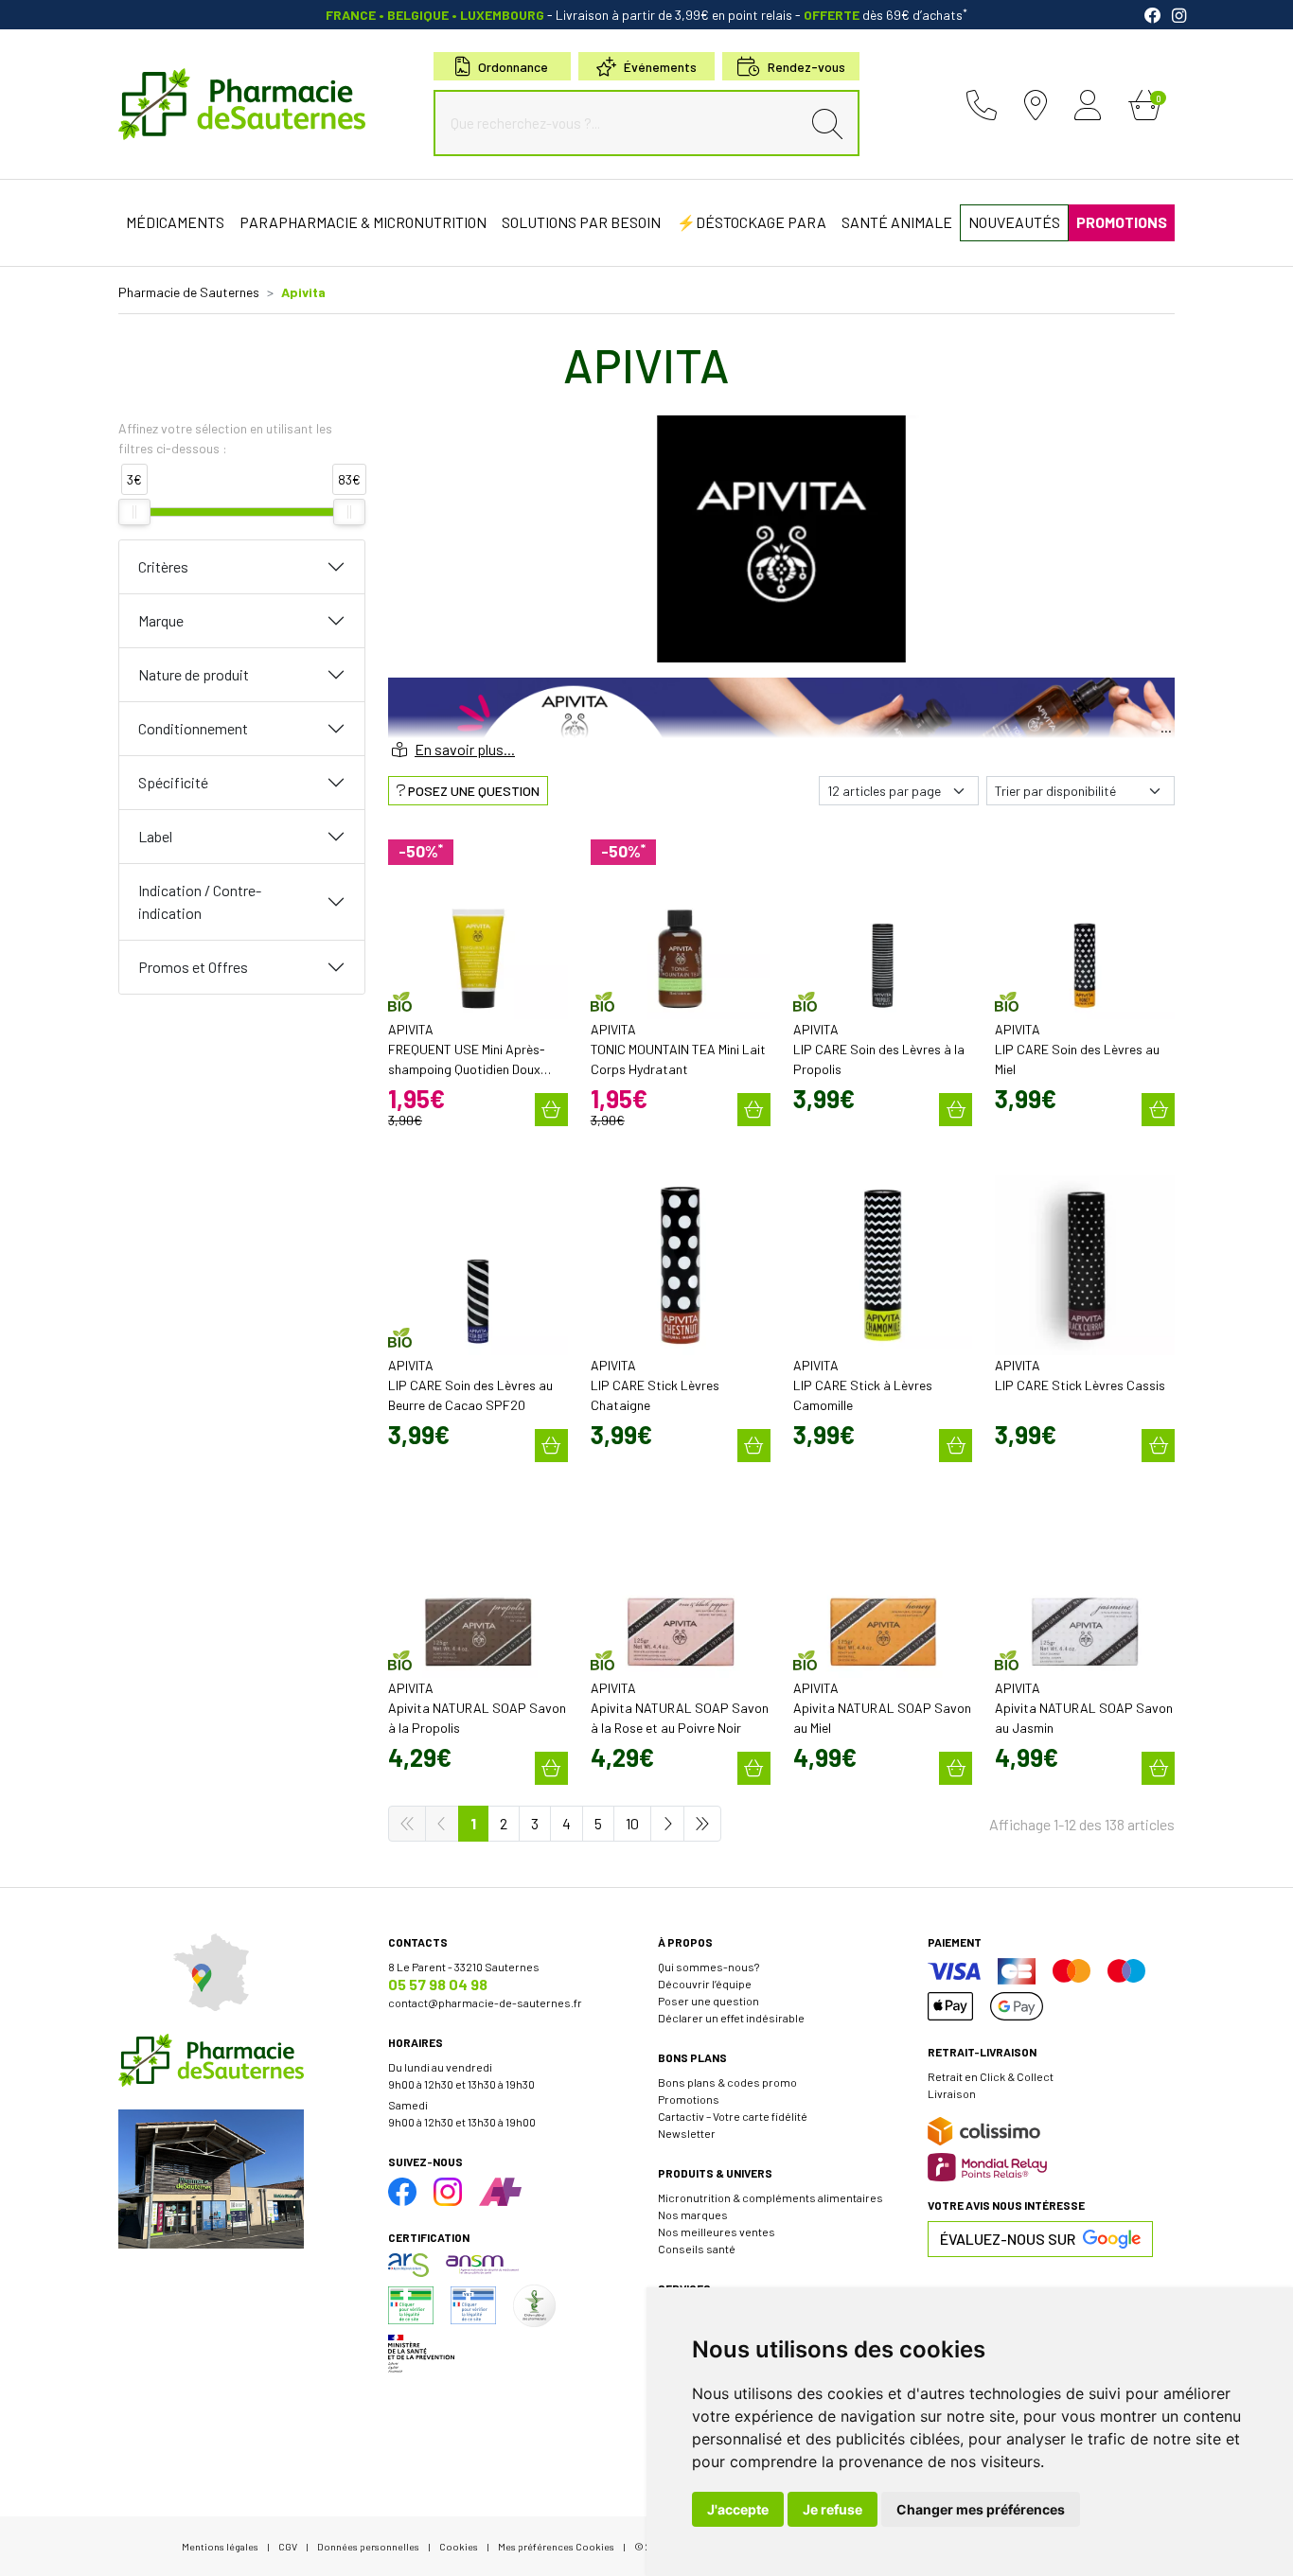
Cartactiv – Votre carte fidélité (733, 2116)
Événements (660, 67)
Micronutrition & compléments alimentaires (770, 2197)
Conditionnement (193, 728)
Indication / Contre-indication (200, 901)
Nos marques (693, 2214)
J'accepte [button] (738, 2509)
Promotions (689, 2099)
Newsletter (687, 2133)
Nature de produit (194, 674)
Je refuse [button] (832, 2509)
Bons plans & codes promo (727, 2082)
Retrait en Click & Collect (991, 2076)
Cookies (459, 2546)
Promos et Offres (193, 967)
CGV (288, 2546)
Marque (161, 620)
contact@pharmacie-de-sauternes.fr (485, 2003)
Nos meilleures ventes (717, 2232)
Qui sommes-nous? (708, 1967)
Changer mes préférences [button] (981, 2509)
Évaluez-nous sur (1008, 2239)
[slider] (134, 512)
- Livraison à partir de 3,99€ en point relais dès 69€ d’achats (646, 15)
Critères (163, 566)
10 (632, 1823)
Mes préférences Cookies (556, 2546)
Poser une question (708, 2001)
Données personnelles (368, 2546)
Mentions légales (220, 2546)
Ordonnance (513, 67)
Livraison (952, 2093)
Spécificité (173, 782)
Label (155, 836)
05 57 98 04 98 (438, 1984)
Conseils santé (697, 2249)
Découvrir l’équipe (705, 1984)
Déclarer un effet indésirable (731, 2018)
